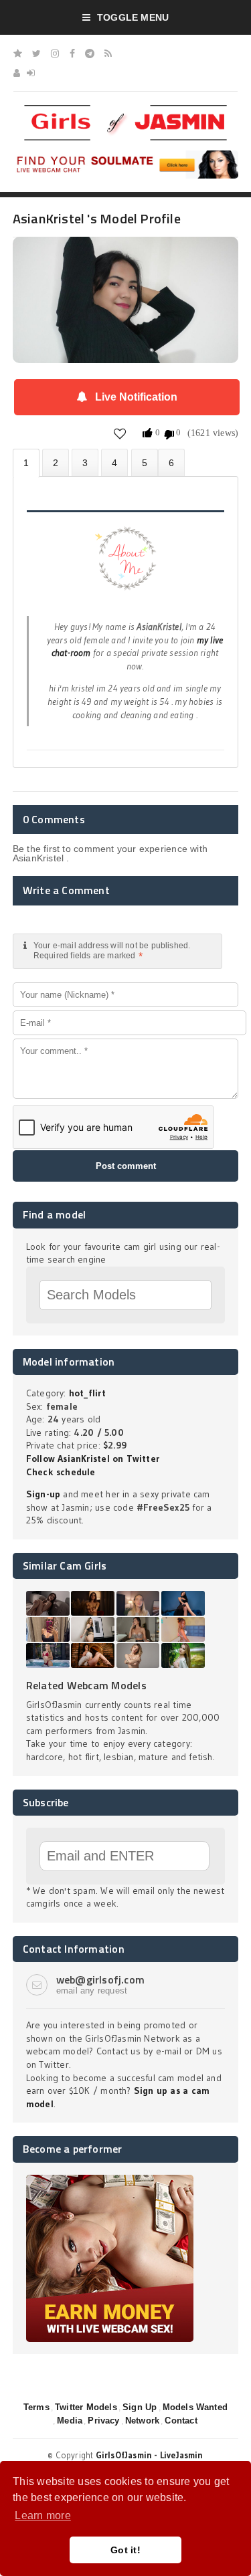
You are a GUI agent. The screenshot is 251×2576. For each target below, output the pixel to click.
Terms (36, 2407)
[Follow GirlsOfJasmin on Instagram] (55, 53)
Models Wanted (195, 2407)
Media (70, 2421)
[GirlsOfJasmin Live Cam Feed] (108, 53)
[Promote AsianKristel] (145, 462)
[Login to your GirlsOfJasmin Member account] (31, 73)
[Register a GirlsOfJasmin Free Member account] (17, 73)
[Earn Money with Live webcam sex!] (110, 2179)
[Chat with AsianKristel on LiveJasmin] (126, 255)
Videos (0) (85, 462)
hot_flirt (87, 1393)
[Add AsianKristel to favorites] (120, 434)
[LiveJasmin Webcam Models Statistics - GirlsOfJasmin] (126, 110)
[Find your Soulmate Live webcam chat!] (126, 155)
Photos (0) (56, 462)
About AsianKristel (26, 463)
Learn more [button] (43, 2515)
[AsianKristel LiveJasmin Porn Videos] (171, 462)
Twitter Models (86, 2407)
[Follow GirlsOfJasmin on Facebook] (72, 53)
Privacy (103, 2421)
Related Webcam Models (86, 1685)
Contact (181, 2421)
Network (142, 2421)
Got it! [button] (125, 2550)
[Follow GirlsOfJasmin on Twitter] (36, 53)
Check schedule (61, 1472)
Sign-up (43, 1494)
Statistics (114, 462)
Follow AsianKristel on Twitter (93, 1459)
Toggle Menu (133, 17)
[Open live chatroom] (126, 566)
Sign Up (140, 2407)
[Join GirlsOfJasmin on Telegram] (90, 53)
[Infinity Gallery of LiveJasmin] (18, 53)
